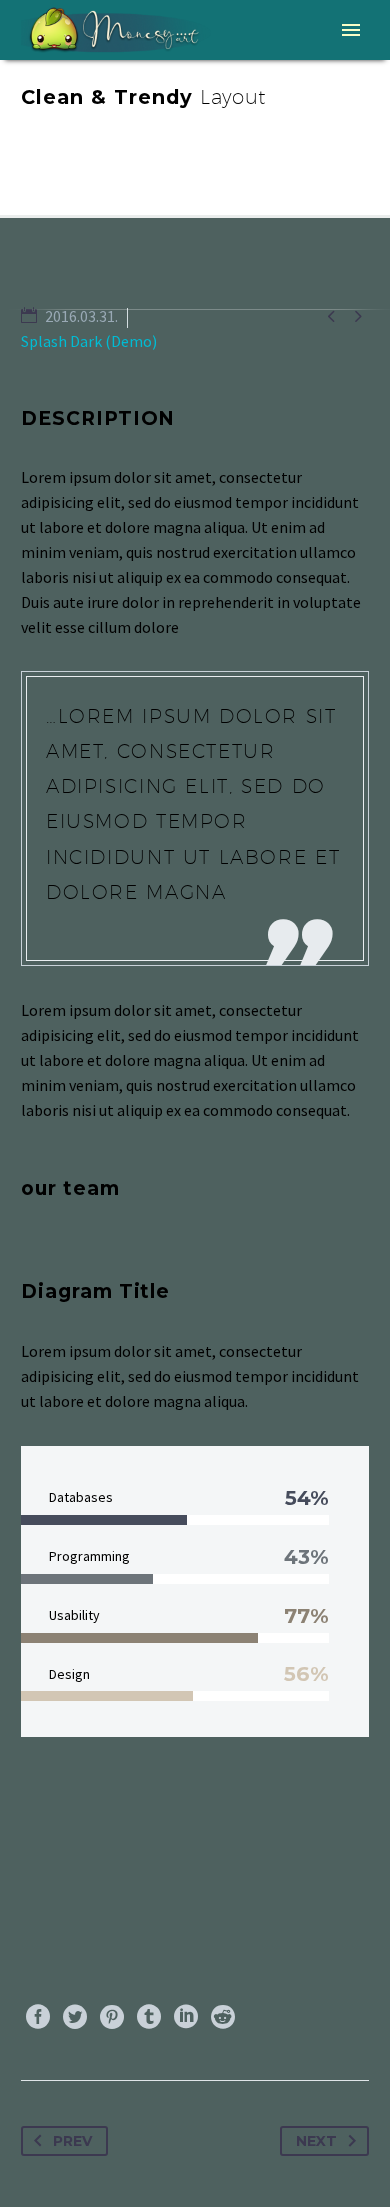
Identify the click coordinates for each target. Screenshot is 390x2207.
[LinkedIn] (186, 2017)
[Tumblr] (149, 2017)
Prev (72, 2141)
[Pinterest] (112, 2017)
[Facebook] (38, 2017)
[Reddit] (223, 2017)
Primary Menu (351, 30)
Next (316, 2141)
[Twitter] (75, 2017)
